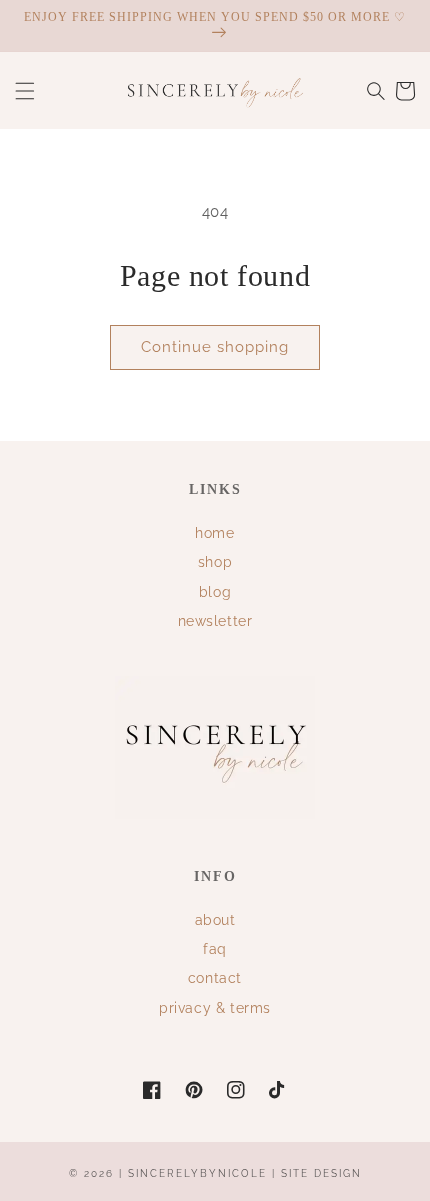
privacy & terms (215, 1008)
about (215, 920)
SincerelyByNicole (200, 1173)
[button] (25, 91)
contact (215, 978)
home (214, 533)
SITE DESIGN (321, 1173)
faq (215, 949)
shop (215, 562)
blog (215, 592)
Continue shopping (215, 347)
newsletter (215, 621)
